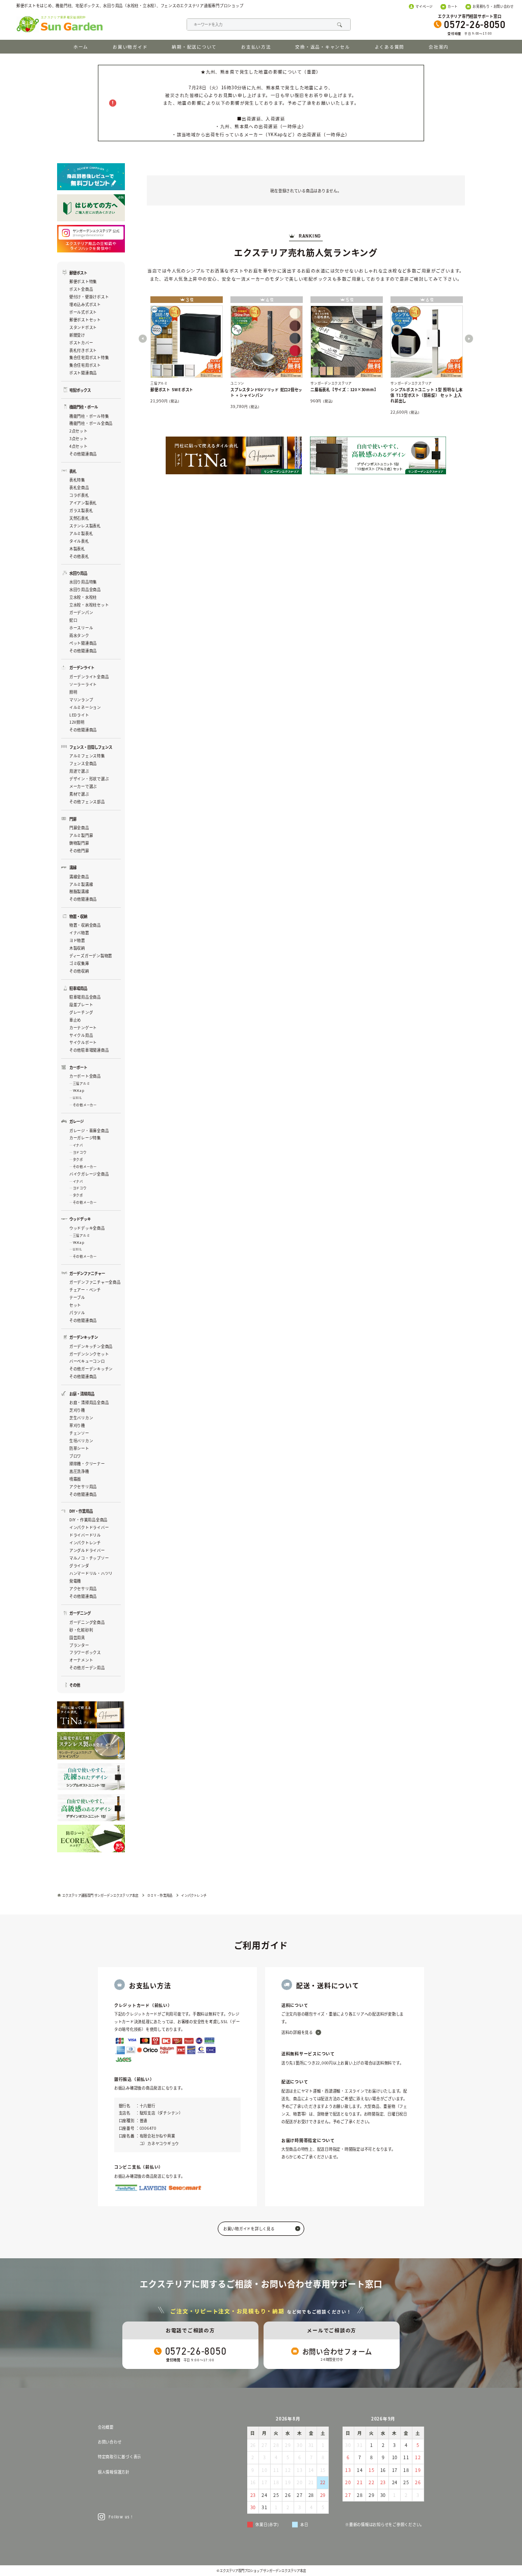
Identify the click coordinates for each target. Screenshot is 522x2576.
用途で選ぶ (79, 771)
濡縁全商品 (79, 876)
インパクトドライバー (89, 1527)
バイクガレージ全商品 (89, 1174)
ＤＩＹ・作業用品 (160, 1895)
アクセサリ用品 (83, 1486)
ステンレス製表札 (85, 526)
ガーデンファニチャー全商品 (95, 1282)
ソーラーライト (83, 684)
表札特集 (77, 480)
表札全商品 (79, 487)
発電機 (75, 1581)
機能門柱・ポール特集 (89, 416)
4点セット (79, 446)
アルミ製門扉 (81, 835)
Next (469, 339)
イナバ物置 (79, 933)
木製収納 (77, 948)
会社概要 (106, 2427)
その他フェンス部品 (87, 801)
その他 (75, 1685)
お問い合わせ (110, 2442)
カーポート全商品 (85, 1076)
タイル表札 (79, 541)
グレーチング (81, 1012)
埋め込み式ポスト (85, 304)
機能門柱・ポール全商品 (91, 423)
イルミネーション (85, 707)
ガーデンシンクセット (89, 1354)
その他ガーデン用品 (87, 1667)
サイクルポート (83, 1042)
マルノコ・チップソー (89, 1558)
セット (75, 1305)
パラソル (77, 1312)
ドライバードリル (85, 1535)
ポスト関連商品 (83, 373)
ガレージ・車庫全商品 (89, 1130)
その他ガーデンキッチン (91, 1369)
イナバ (78, 1145)
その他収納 (79, 971)
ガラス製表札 (81, 510)
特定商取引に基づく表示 (120, 2456)
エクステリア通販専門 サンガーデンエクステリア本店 (100, 1895)
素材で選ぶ (79, 794)
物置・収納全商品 (85, 925)
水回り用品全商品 (85, 589)
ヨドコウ (80, 1152)
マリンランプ (81, 699)
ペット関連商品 (83, 643)
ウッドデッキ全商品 (87, 1228)
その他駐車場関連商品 (89, 1050)
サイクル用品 (81, 1035)
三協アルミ (81, 1083)
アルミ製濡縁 (81, 884)
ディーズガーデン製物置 (91, 955)
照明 (73, 692)
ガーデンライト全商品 (89, 677)
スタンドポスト (83, 327)
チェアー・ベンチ (85, 1290)
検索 (339, 25)
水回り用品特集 (83, 582)
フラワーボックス (85, 1652)
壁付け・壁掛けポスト (89, 297)
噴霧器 (75, 1479)
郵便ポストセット (85, 320)
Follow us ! (120, 2517)
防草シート (79, 1448)
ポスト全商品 (81, 289)
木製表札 (77, 549)
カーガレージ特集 (85, 1138)
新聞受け (77, 335)
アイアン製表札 (83, 503)
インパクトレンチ (85, 1542)
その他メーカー (85, 1105)
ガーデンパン (81, 612)
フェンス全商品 (83, 763)
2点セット (79, 431)
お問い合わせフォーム (337, 2351)
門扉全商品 (79, 827)
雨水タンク (79, 635)
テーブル (77, 1297)
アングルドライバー (87, 1550)
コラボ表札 (79, 495)
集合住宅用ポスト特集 (89, 357)
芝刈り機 (77, 1410)
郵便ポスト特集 (83, 281)
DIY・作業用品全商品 (88, 1520)
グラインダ (79, 1565)
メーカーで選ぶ (83, 786)
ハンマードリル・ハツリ (91, 1573)
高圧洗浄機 (79, 1471)
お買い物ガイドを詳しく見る (249, 2228)
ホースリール (81, 628)
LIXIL (77, 1098)
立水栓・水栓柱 (83, 597)
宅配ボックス (80, 390)
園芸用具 (77, 1637)
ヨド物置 (77, 940)
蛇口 (73, 620)
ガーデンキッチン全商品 (91, 1346)
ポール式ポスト (83, 312)
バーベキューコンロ (87, 1361)
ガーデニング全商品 (87, 1622)
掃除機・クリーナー (87, 1463)
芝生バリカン (81, 1418)
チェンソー (79, 1433)
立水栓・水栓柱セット (89, 605)
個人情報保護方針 (114, 2472)
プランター (79, 1645)
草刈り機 (77, 1425)
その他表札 (79, 556)
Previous (143, 339)
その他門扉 (79, 850)
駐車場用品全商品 (85, 997)
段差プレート (81, 1004)
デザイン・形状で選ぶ (89, 779)
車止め (75, 1020)
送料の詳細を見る (297, 2032)
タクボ (78, 1159)
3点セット (79, 438)
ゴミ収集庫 (79, 963)
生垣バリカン (81, 1440)
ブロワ (75, 1456)
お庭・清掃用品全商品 (89, 1402)
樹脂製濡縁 (79, 891)
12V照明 (77, 722)
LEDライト (79, 715)
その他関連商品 (83, 454)
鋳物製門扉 (79, 843)
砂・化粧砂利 (81, 1630)
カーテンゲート (83, 1027)
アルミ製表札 (81, 533)
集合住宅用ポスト (85, 365)
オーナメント (81, 1660)
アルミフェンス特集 (87, 756)
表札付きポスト (83, 350)
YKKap (79, 1091)
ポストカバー (81, 342)
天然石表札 (79, 518)
